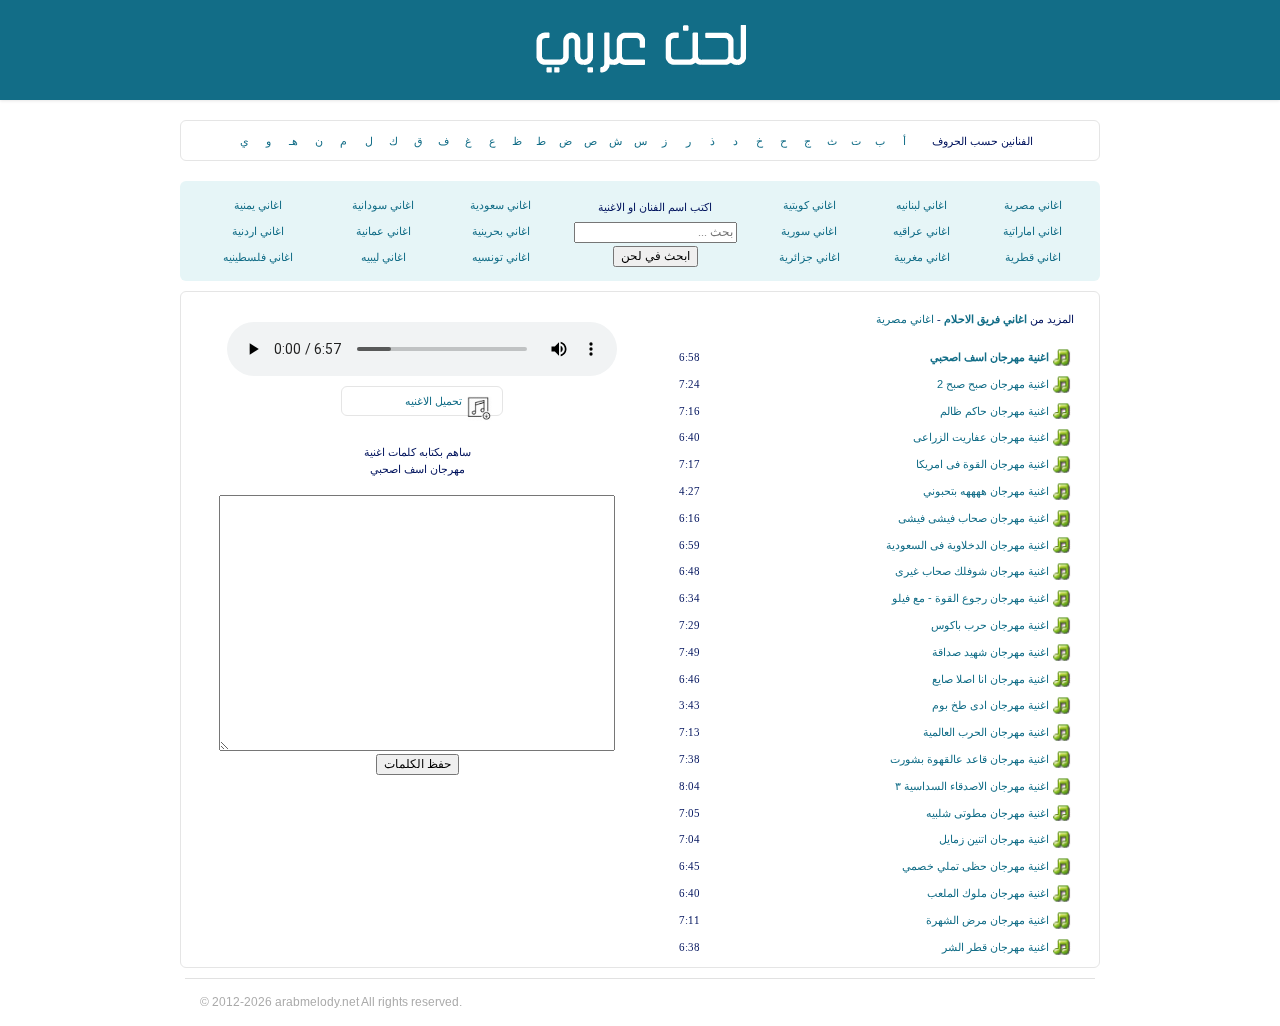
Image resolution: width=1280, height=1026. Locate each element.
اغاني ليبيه (383, 257)
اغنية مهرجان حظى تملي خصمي (975, 866)
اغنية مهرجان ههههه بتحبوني (986, 491)
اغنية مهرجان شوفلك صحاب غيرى (972, 571)
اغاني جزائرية (809, 257)
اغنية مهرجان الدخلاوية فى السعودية (967, 545)
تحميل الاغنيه (433, 401)
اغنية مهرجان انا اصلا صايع (990, 679)
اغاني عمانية (383, 231)
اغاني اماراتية (1032, 231)
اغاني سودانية (383, 205)
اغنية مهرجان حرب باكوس (990, 625)
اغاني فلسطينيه (258, 257)
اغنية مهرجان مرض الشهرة (987, 920)
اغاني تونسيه (501, 257)
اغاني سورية (809, 231)
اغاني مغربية (922, 257)
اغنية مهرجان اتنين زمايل (994, 839)
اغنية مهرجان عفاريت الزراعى (981, 437)
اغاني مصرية (1033, 205)
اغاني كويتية (809, 205)
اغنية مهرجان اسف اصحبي (989, 357)
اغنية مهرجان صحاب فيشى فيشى (973, 518)
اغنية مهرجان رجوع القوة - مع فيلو (970, 598)
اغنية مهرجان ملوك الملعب (988, 893)
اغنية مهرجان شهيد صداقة (990, 652)
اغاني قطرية (1033, 257)
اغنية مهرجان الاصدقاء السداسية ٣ (972, 786)
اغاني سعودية (500, 205)
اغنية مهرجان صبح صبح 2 (993, 384)
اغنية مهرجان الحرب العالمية (986, 732)
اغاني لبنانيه (921, 205)
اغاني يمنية (258, 205)
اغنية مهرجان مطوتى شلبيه (987, 813)
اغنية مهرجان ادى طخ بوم (990, 705)
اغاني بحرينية (501, 231)
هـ (293, 141)
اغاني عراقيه (921, 231)
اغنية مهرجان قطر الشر (995, 947)
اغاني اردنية (258, 231)
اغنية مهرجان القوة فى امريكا (982, 464)
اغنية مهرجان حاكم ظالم (994, 411)
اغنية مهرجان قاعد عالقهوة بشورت (969, 759)
